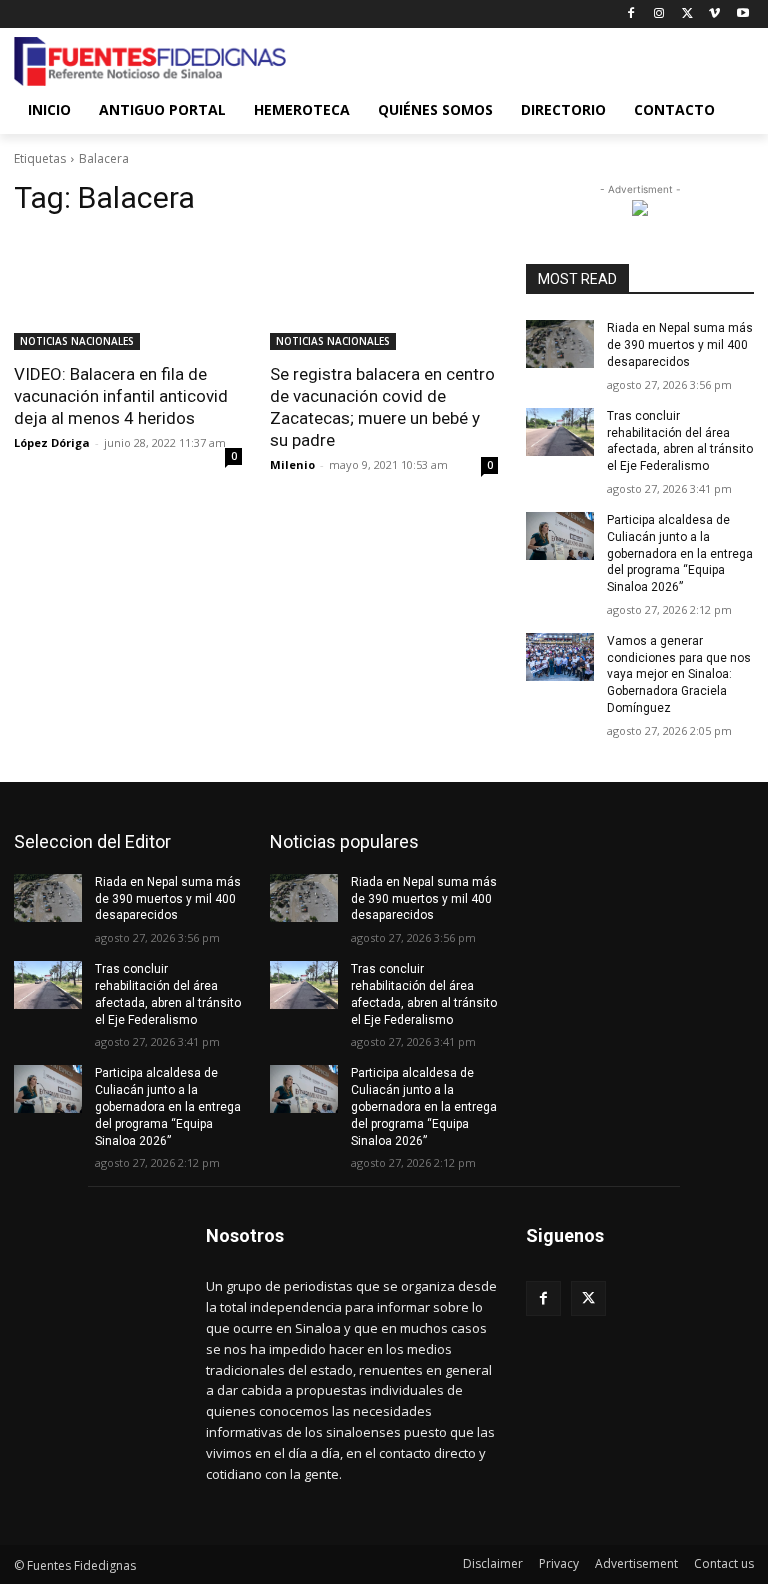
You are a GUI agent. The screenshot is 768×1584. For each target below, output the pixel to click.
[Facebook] (631, 14)
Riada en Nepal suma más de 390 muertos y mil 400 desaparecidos (680, 345)
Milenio (292, 464)
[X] (687, 14)
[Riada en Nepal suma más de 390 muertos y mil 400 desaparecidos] (560, 344)
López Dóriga (52, 442)
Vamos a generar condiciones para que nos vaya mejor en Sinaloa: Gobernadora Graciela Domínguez (679, 674)
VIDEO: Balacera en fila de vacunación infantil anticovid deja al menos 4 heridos (121, 396)
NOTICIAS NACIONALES (77, 341)
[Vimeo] (714, 14)
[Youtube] (742, 14)
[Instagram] (659, 14)
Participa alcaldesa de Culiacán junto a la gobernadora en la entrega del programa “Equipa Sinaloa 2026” (680, 553)
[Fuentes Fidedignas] (150, 62)
